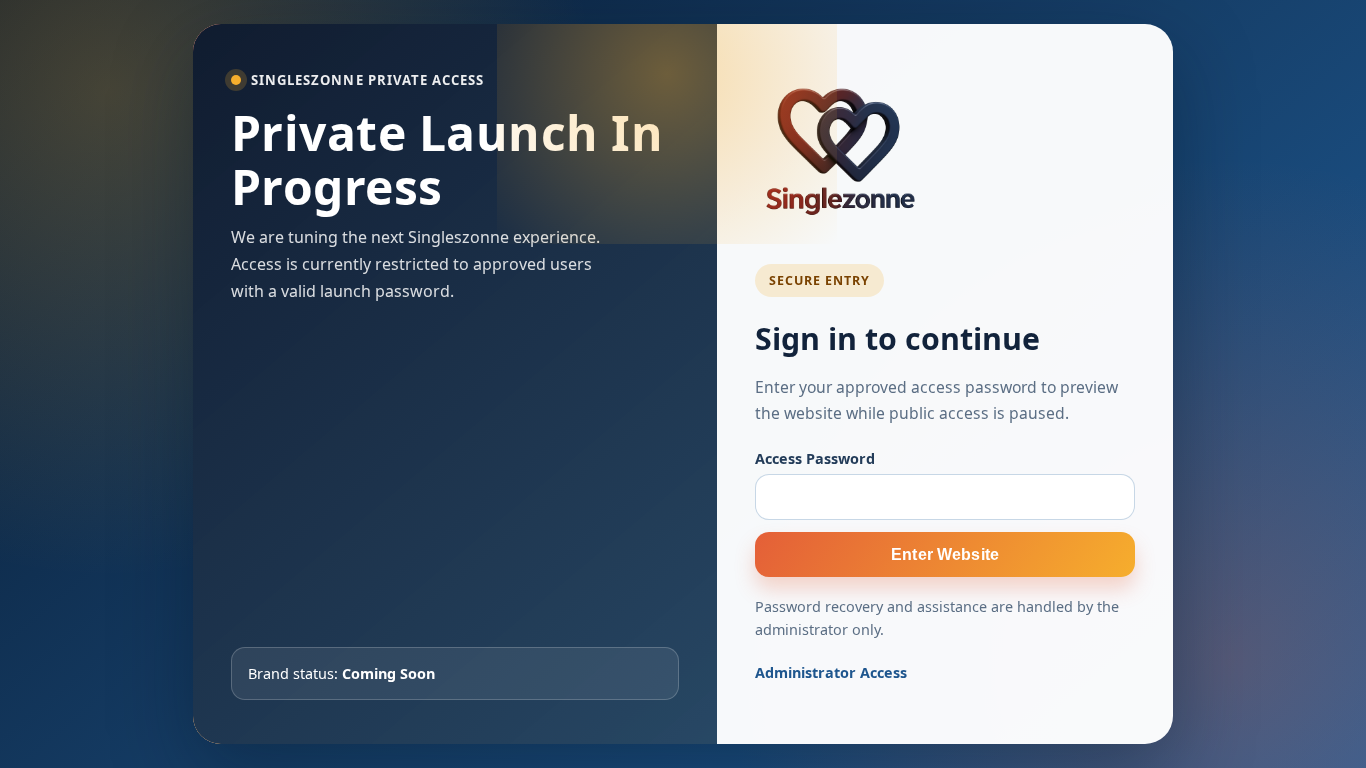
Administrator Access (831, 672)
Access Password (815, 458)
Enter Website (945, 554)
